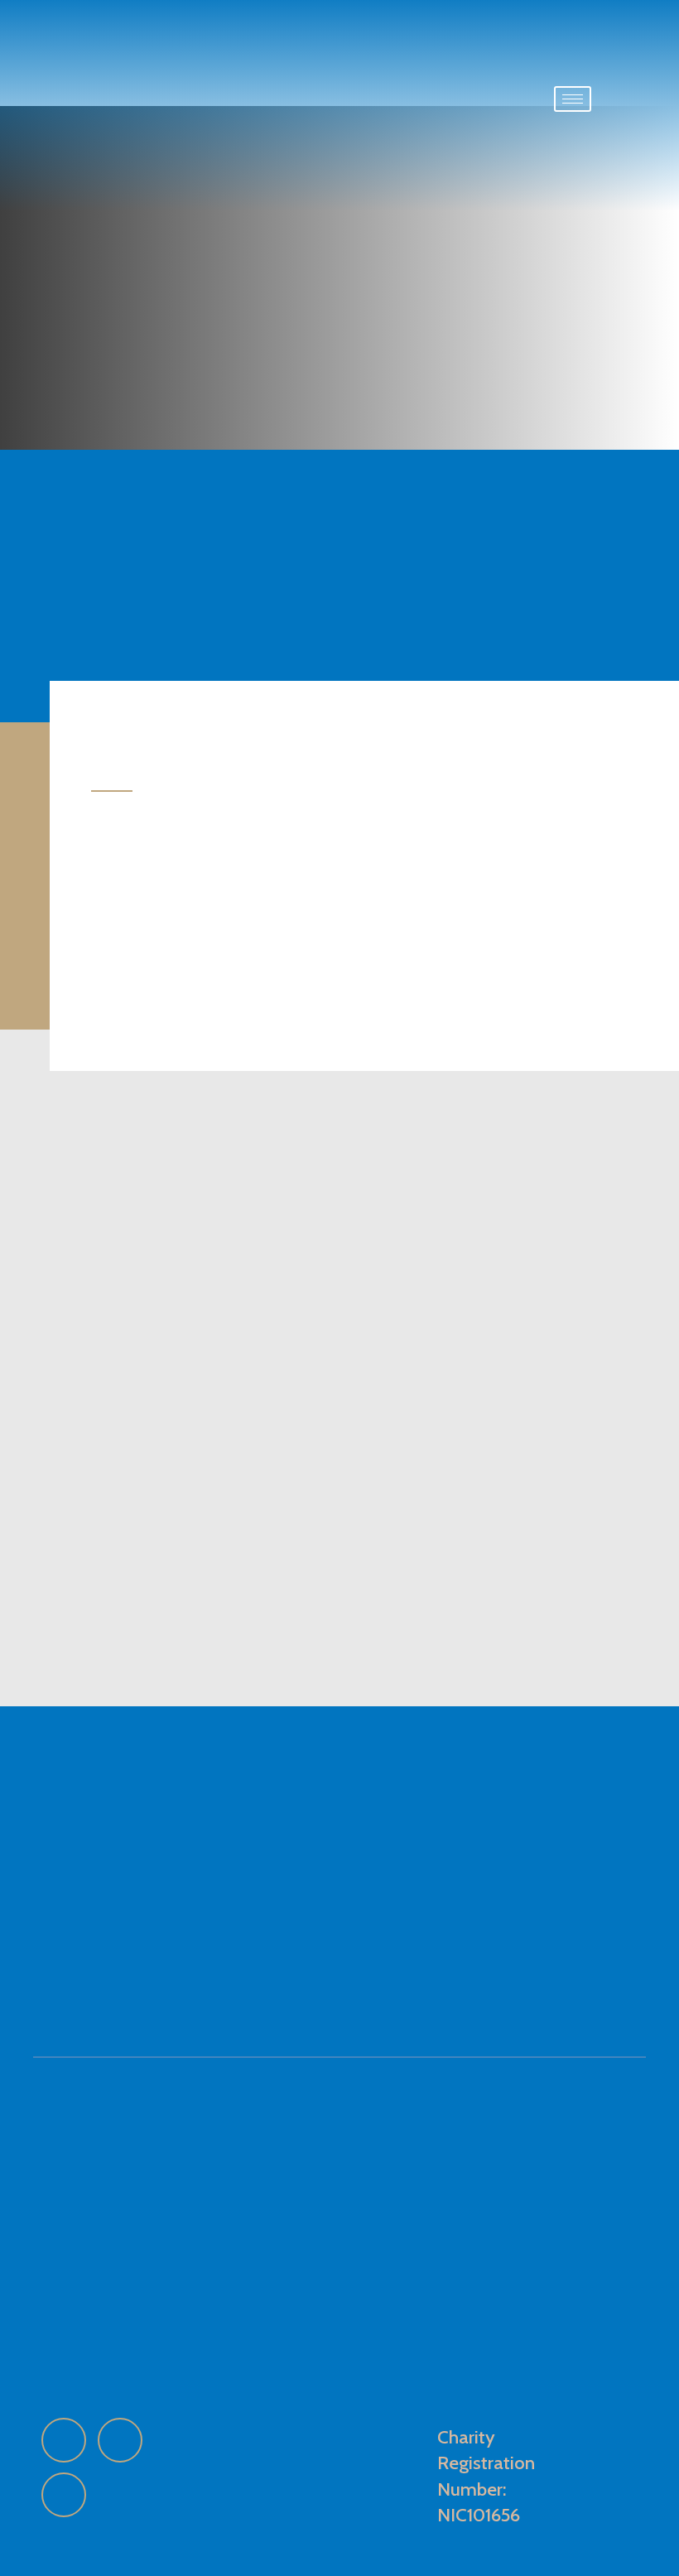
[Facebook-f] (64, 2440)
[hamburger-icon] (573, 99)
